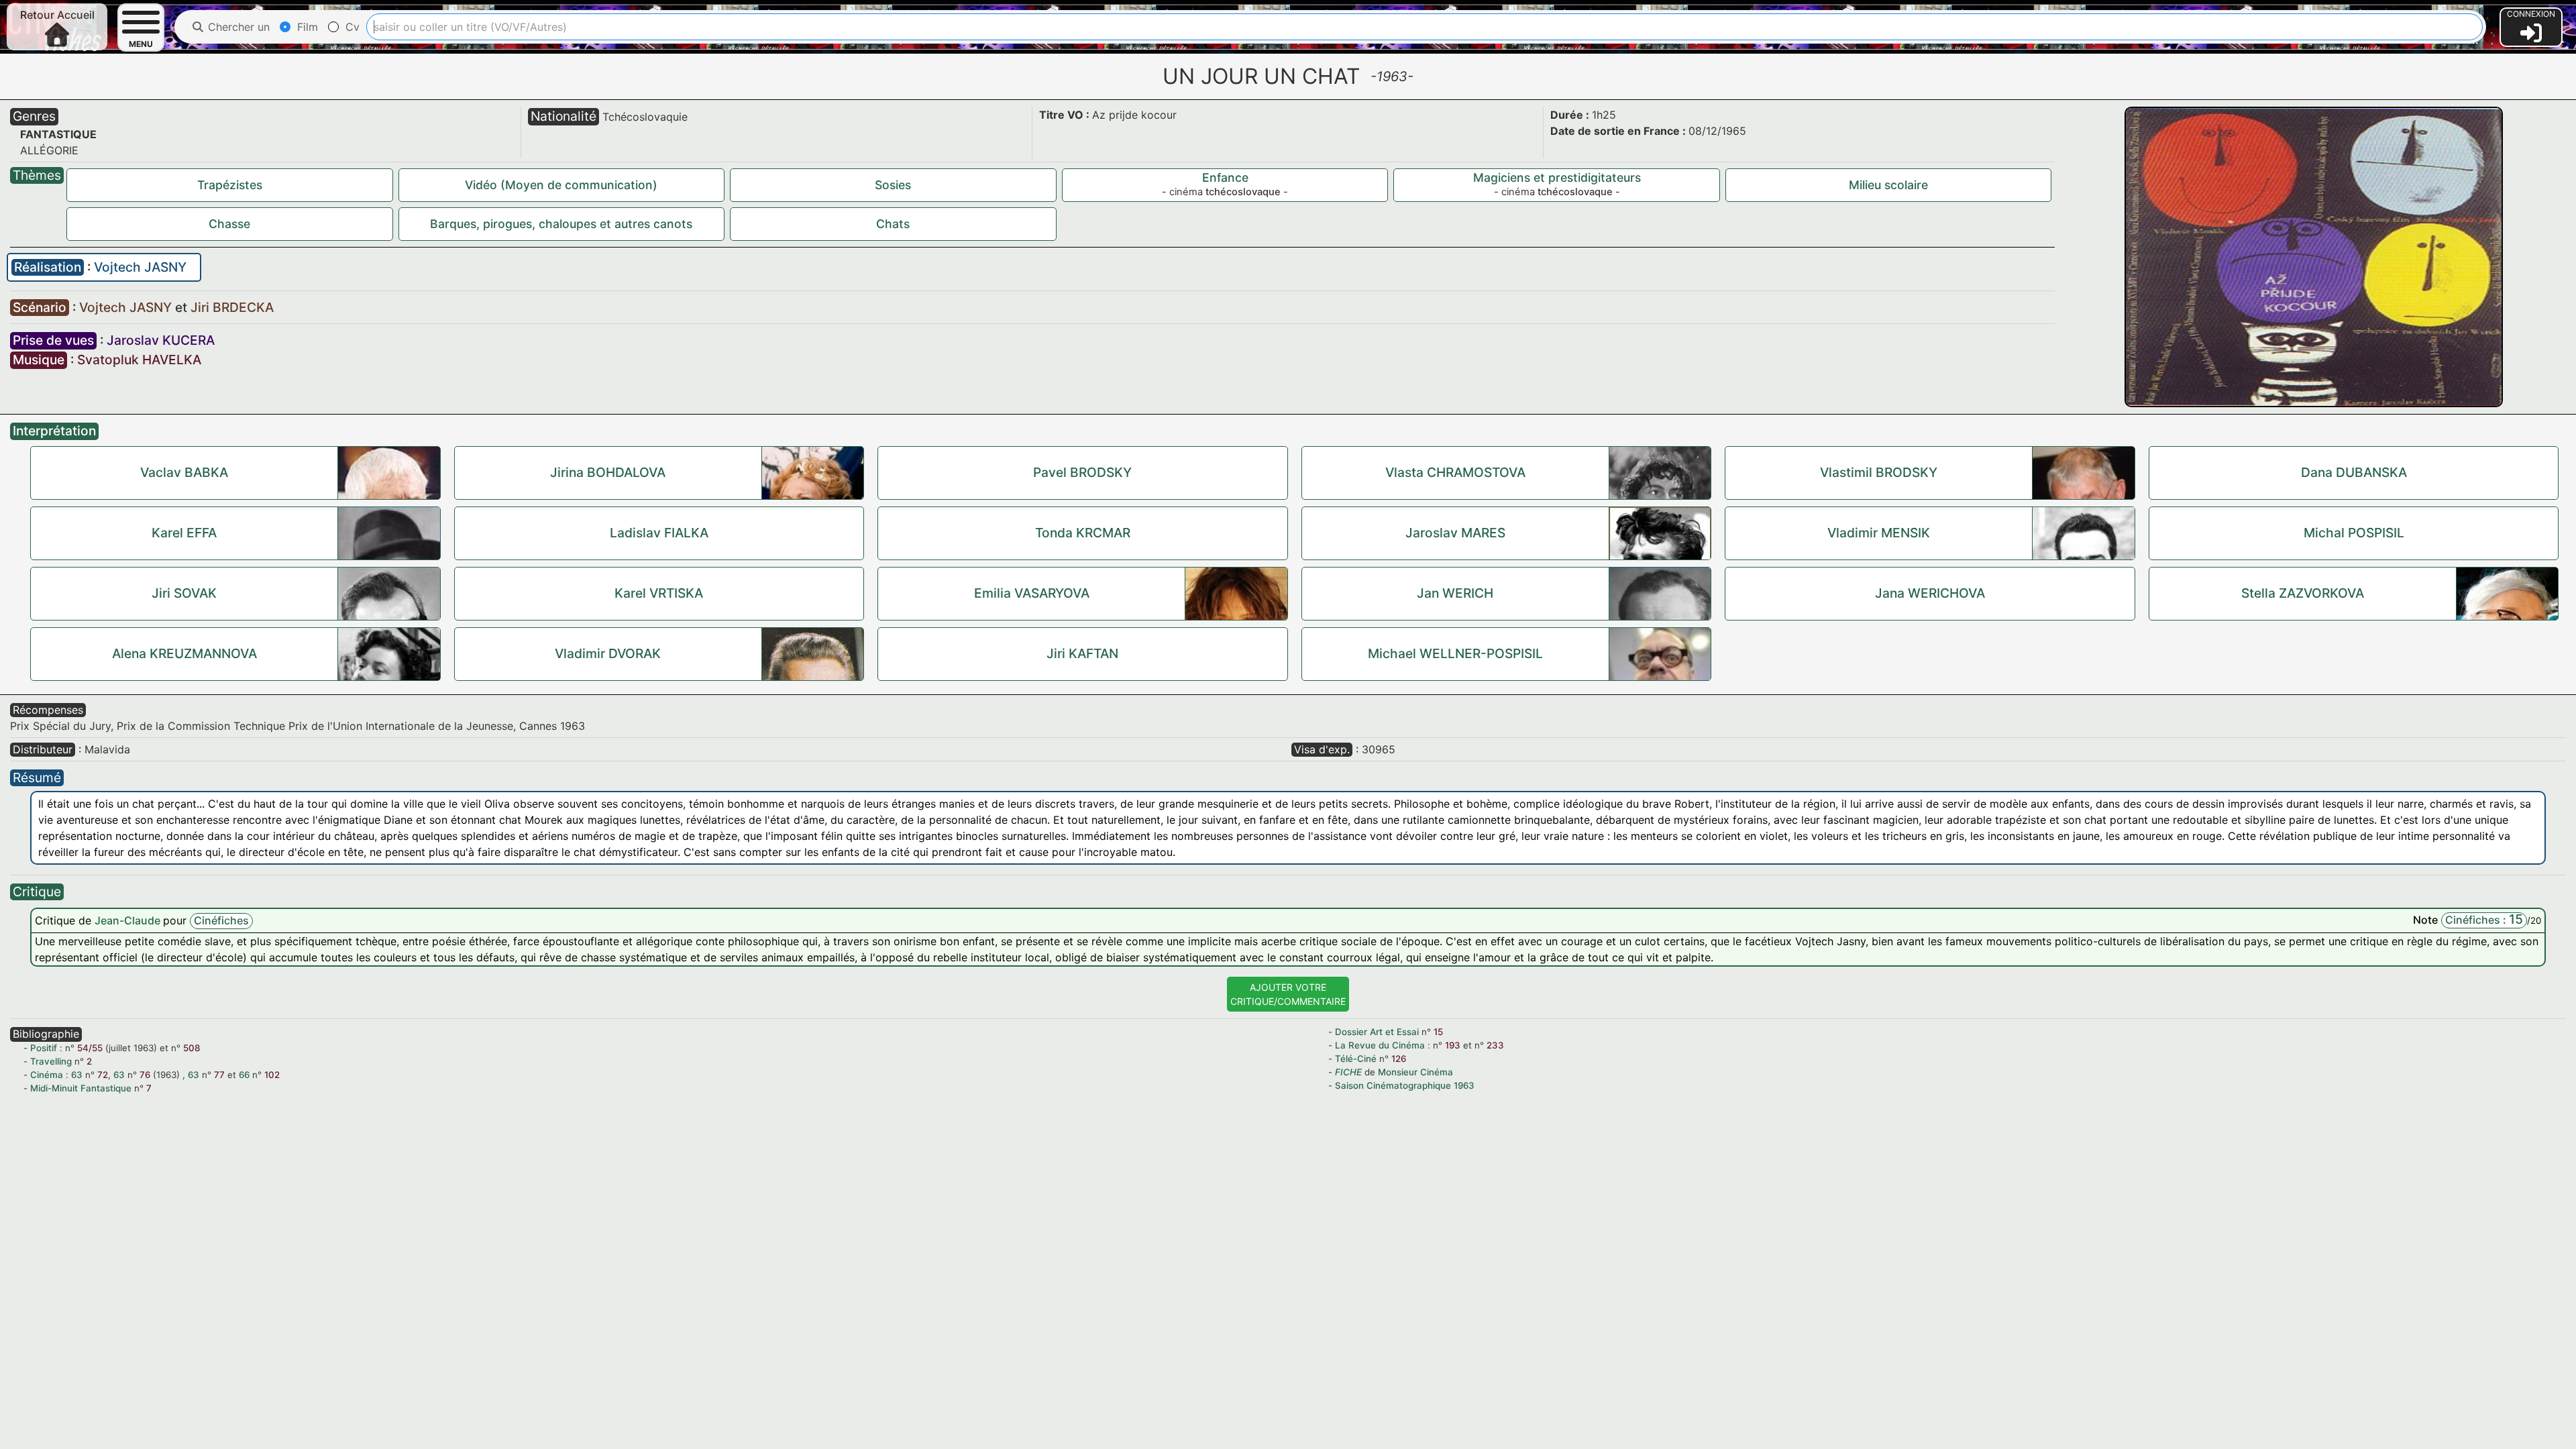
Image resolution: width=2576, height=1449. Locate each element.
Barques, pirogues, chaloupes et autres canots (561, 224)
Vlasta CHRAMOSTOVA (1455, 472)
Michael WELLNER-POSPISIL (1455, 653)
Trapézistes (230, 185)
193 (1453, 1045)
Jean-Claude (129, 920)
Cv (351, 27)
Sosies (893, 185)
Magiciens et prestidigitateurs (1557, 177)
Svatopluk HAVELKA (139, 360)
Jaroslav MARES (1455, 533)
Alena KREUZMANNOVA (184, 653)
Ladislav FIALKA (659, 533)
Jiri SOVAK (184, 593)
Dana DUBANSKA (2354, 472)
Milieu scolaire (1888, 185)
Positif (44, 1048)
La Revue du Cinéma (1380, 1045)
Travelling (51, 1061)
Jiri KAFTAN (1082, 653)
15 (1438, 1032)
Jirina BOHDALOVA (608, 472)
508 (192, 1048)
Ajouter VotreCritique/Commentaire (1288, 994)
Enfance (1225, 177)
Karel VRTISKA (659, 593)
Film (306, 27)
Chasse (229, 224)
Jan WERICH (1455, 593)
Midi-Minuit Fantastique (81, 1088)
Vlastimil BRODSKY (1879, 472)
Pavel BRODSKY (1082, 472)
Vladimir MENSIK (1879, 533)
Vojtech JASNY (140, 267)
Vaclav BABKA (184, 472)
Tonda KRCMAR (1083, 533)
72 (103, 1075)
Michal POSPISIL (2354, 533)
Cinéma (47, 1075)
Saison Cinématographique (1393, 1085)
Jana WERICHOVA (1930, 593)
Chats (893, 224)
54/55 (90, 1048)
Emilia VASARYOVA (1032, 593)
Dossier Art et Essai (1377, 1032)
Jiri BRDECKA (232, 307)
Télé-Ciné (1356, 1059)
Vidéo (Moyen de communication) (561, 185)
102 (272, 1075)
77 (219, 1075)
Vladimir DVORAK (608, 653)
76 (145, 1075)
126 (1399, 1059)
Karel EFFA (184, 533)
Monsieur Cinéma (1415, 1072)
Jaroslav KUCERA (161, 340)
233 (1495, 1045)
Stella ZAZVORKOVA (2303, 593)
